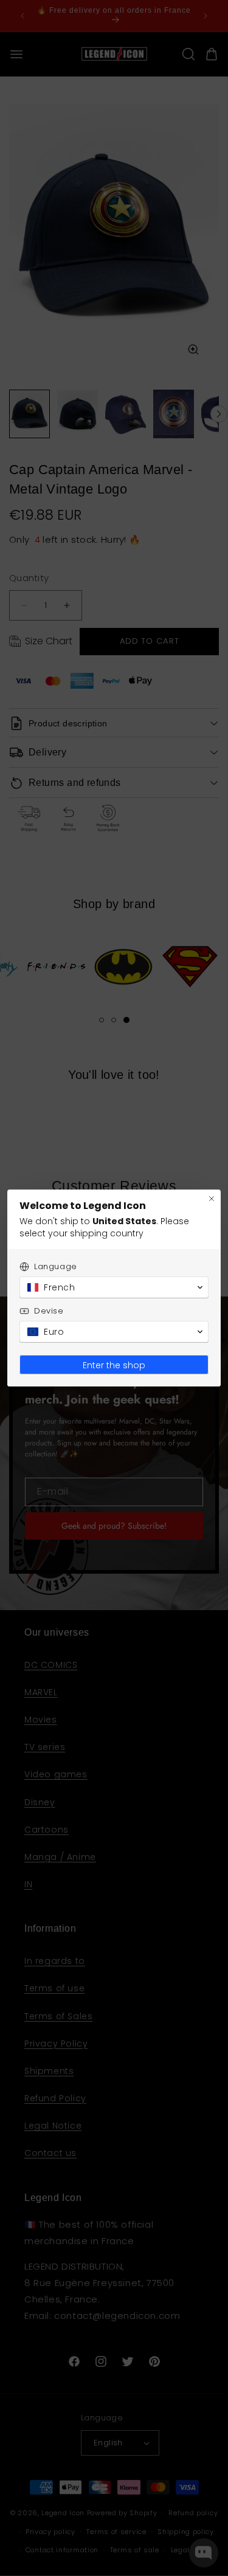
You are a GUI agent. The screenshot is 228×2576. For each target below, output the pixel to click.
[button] (114, 1287)
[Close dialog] (212, 1199)
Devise (49, 1311)
